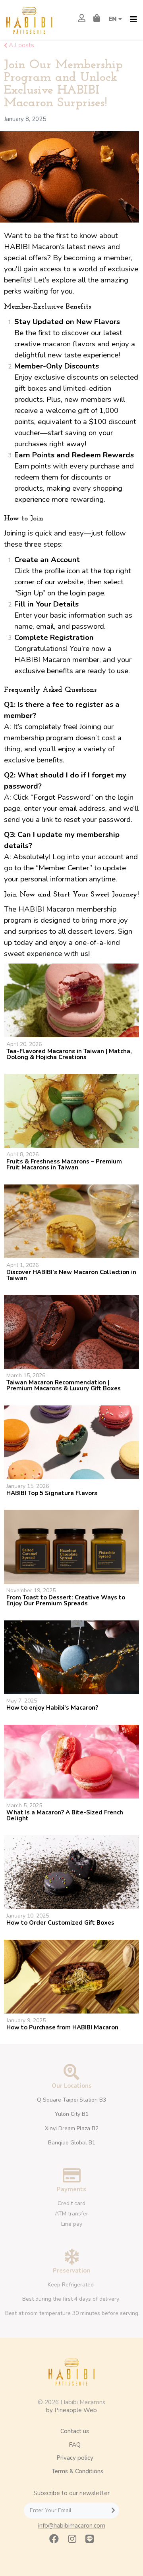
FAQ (75, 2445)
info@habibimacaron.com (72, 2526)
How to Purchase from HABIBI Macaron (62, 2027)
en (113, 19)
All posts (21, 45)
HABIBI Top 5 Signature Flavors (52, 1493)
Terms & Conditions (77, 2471)
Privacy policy (75, 2458)
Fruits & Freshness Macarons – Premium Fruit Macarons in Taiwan (64, 1164)
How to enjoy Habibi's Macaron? (52, 1708)
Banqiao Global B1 (72, 2143)
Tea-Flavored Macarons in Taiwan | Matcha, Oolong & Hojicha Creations (69, 1054)
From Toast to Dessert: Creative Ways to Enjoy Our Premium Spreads (66, 1600)
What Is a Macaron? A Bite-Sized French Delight (65, 1815)
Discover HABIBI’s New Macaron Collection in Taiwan (71, 1275)
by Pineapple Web (71, 2410)
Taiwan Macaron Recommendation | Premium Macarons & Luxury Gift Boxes (64, 1385)
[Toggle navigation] (133, 20)
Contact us (75, 2431)
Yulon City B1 (72, 2114)
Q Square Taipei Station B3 (71, 2100)
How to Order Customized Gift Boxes (60, 1923)
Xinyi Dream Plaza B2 (72, 2128)
